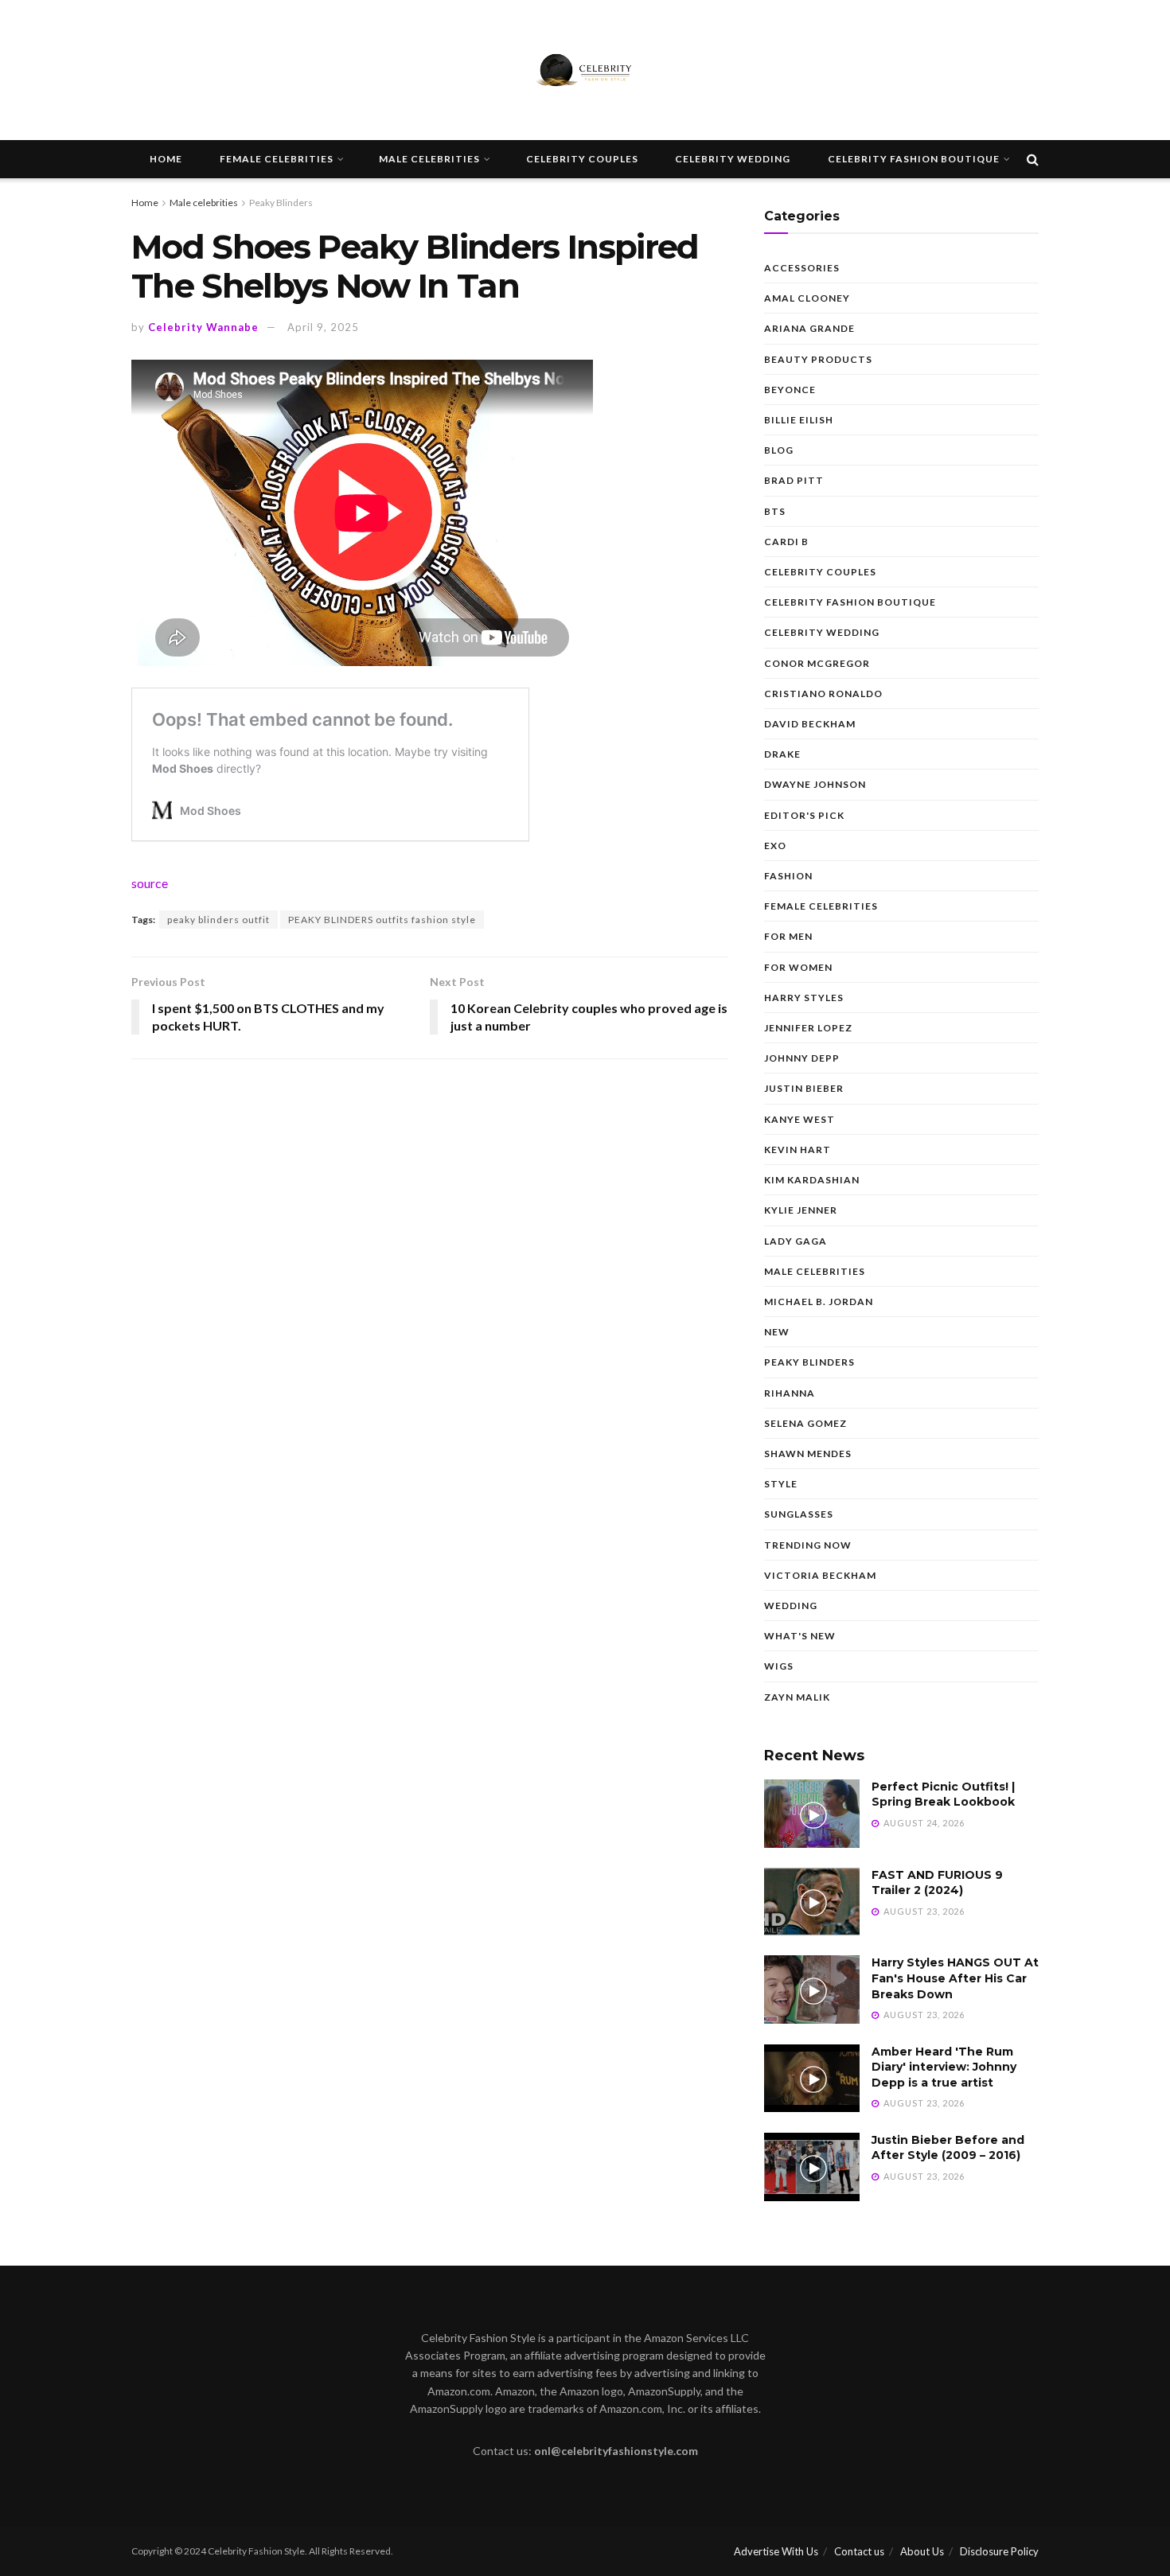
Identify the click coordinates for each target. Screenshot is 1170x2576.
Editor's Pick (804, 815)
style (781, 1484)
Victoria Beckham (820, 1575)
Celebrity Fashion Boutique (914, 159)
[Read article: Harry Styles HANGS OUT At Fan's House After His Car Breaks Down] (812, 1989)
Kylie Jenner (801, 1210)
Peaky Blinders (281, 203)
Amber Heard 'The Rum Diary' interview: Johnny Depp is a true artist (944, 2067)
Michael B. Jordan (819, 1302)
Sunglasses (799, 1514)
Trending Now (808, 1545)
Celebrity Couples (582, 159)
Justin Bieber (804, 1088)
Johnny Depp (802, 1058)
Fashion (788, 876)
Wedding (791, 1606)
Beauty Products (818, 359)
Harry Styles (804, 998)
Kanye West (799, 1119)
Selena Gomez (805, 1423)
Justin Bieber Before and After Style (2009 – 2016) (948, 2148)
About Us (922, 2551)
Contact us (859, 2551)
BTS (775, 511)
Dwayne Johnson (815, 784)
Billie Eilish (799, 420)
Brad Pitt (794, 480)
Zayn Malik (797, 1697)
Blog (779, 450)
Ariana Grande (809, 328)
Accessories (802, 268)
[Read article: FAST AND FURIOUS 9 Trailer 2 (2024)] (812, 1902)
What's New (800, 1636)
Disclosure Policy (999, 2551)
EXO (775, 846)
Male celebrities (429, 159)
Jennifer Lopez (808, 1028)
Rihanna (790, 1393)
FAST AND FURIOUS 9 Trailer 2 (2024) (937, 1883)
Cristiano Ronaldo (823, 694)
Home (166, 159)
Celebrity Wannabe (203, 327)
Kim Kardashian (812, 1180)
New (777, 1332)
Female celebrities (277, 159)
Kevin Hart (798, 1150)
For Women (798, 967)
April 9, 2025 (323, 327)
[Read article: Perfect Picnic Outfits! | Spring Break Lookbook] (812, 1814)
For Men (788, 936)
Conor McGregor (817, 663)
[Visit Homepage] (585, 70)
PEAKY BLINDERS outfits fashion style (382, 920)
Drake (782, 754)
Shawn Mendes (808, 1454)
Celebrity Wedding (733, 159)
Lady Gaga (796, 1241)
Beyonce (790, 390)
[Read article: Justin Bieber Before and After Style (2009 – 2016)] (812, 2167)
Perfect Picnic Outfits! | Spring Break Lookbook (943, 1795)
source (150, 883)
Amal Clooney (807, 298)
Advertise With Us (776, 2551)
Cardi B (786, 542)
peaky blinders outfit (218, 920)
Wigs (779, 1666)
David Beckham (810, 724)
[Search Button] (1033, 159)
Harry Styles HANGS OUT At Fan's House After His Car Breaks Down (955, 1978)
